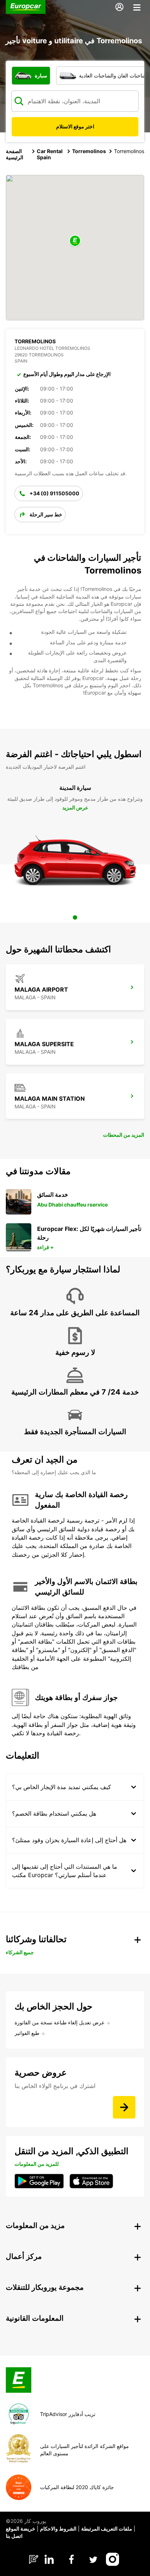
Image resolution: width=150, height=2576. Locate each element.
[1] (75, 917)
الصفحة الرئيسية (15, 154)
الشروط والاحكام (58, 2529)
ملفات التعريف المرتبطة (107, 2529)
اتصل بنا (14, 2536)
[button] (75, 241)
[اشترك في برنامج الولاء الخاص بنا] (124, 2107)
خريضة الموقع (21, 2529)
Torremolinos (89, 151)
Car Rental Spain (50, 154)
